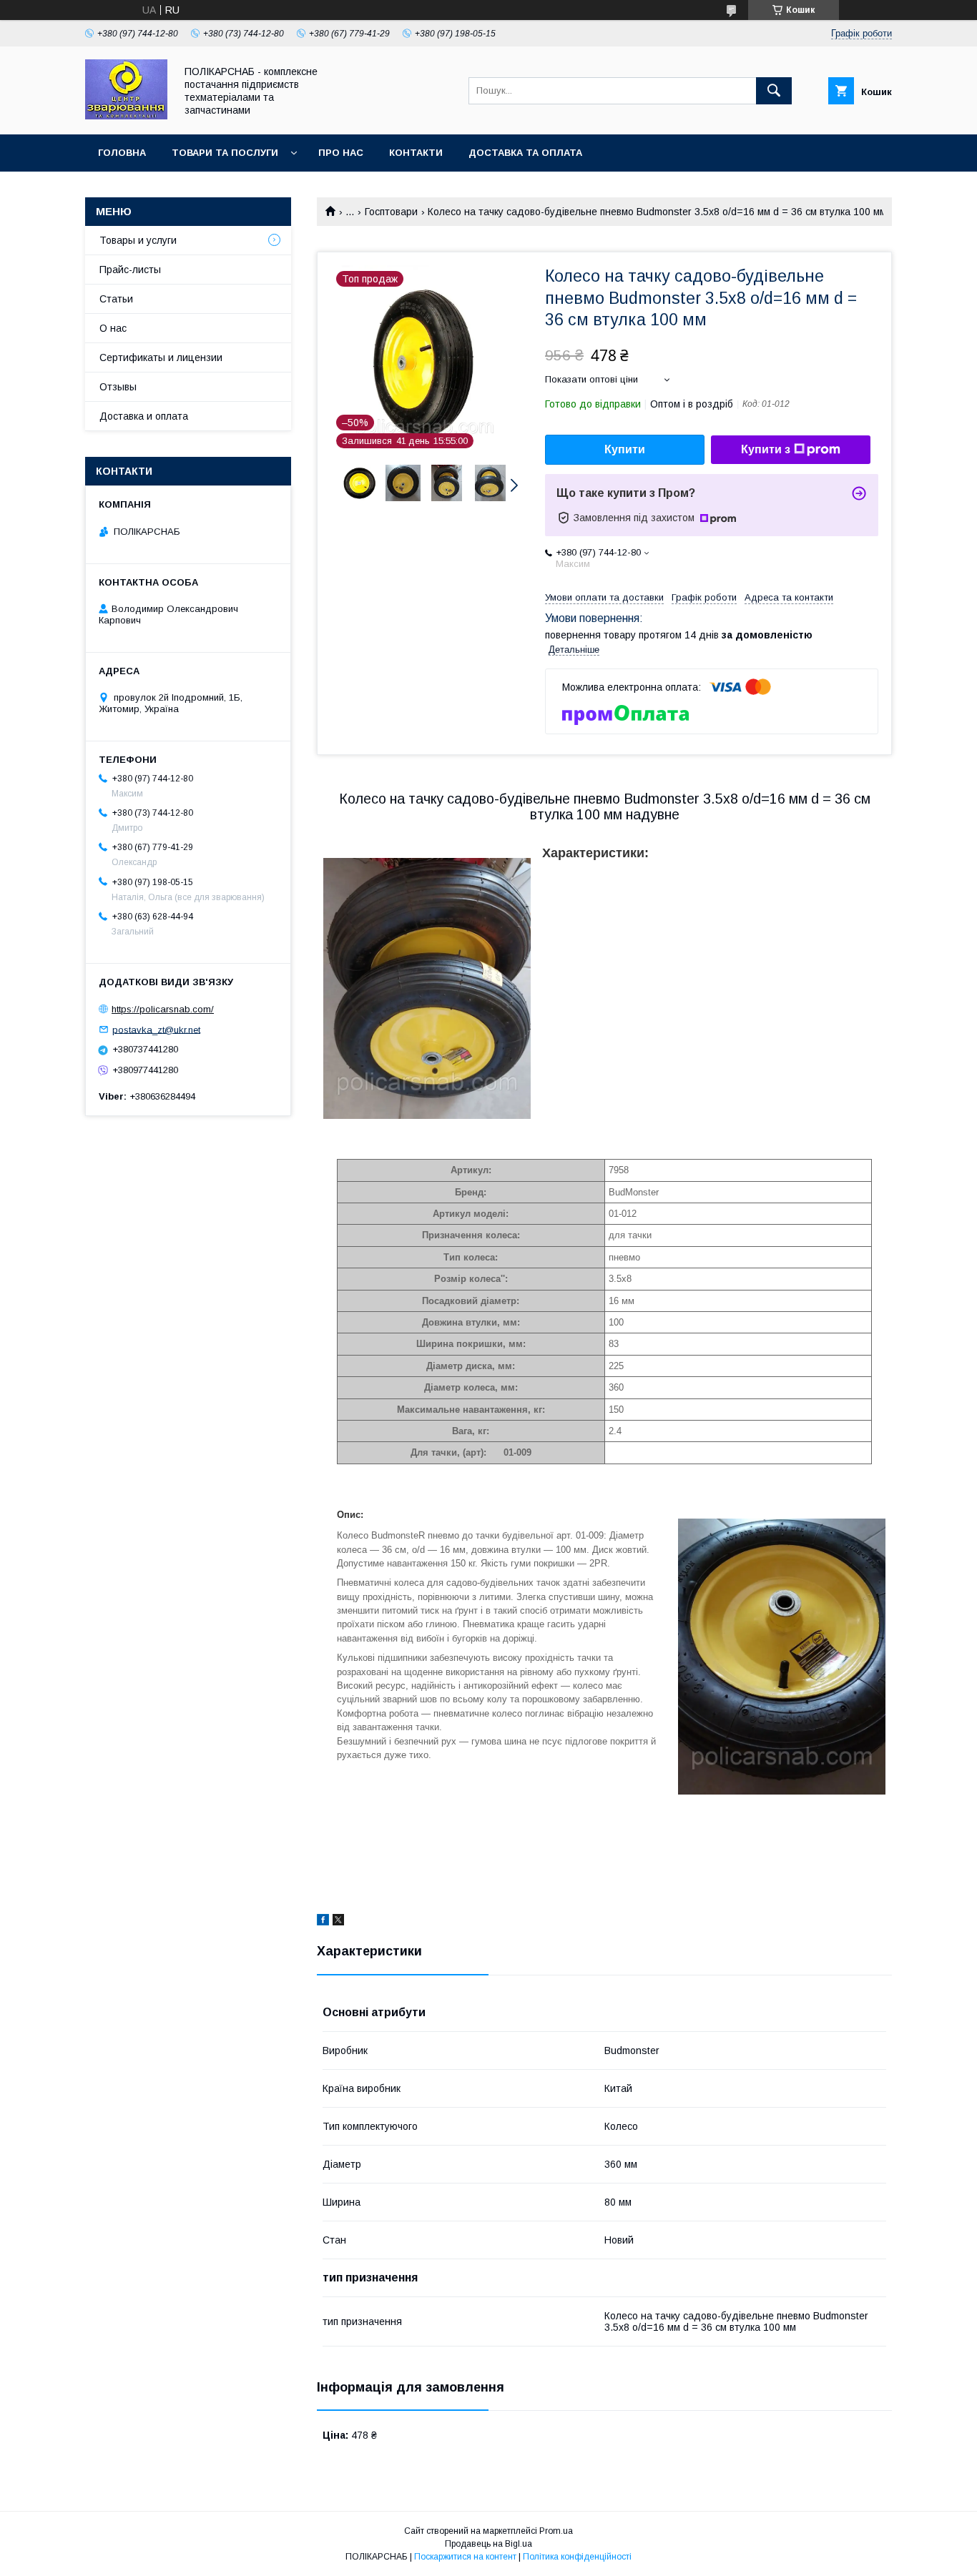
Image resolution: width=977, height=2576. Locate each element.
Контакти (416, 153)
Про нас (341, 153)
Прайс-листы (130, 270)
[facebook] (323, 1922)
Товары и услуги (138, 240)
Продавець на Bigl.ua (488, 2544)
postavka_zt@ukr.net (156, 1029)
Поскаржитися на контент (465, 2557)
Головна (122, 153)
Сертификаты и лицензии (161, 357)
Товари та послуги (225, 153)
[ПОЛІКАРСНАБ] (126, 116)
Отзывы (118, 387)
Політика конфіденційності (577, 2557)
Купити (625, 449)
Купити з (766, 449)
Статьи (116, 299)
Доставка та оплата (525, 153)
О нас (113, 328)
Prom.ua (556, 2531)
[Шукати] (774, 91)
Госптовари (391, 212)
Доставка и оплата (144, 416)
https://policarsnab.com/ (163, 1009)
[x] (338, 1922)
